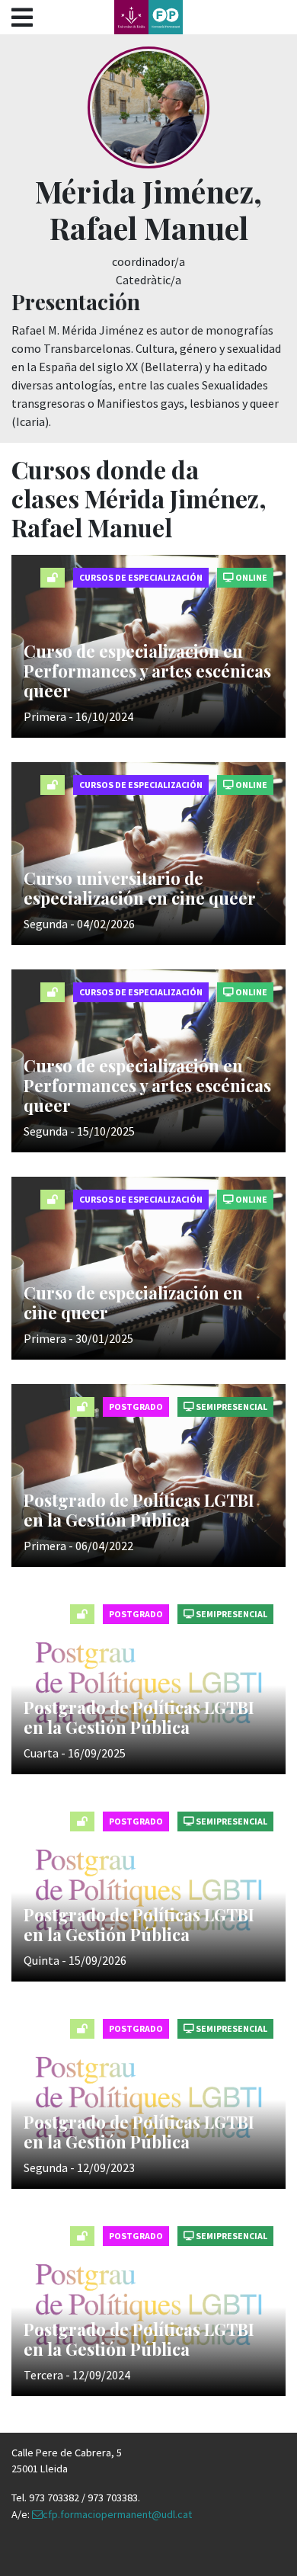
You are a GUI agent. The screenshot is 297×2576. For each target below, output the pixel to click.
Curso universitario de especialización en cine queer (140, 888)
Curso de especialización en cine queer (133, 1302)
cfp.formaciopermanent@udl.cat (117, 2514)
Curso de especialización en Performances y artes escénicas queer (147, 671)
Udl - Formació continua (148, 17)
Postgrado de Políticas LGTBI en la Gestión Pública (139, 1510)
